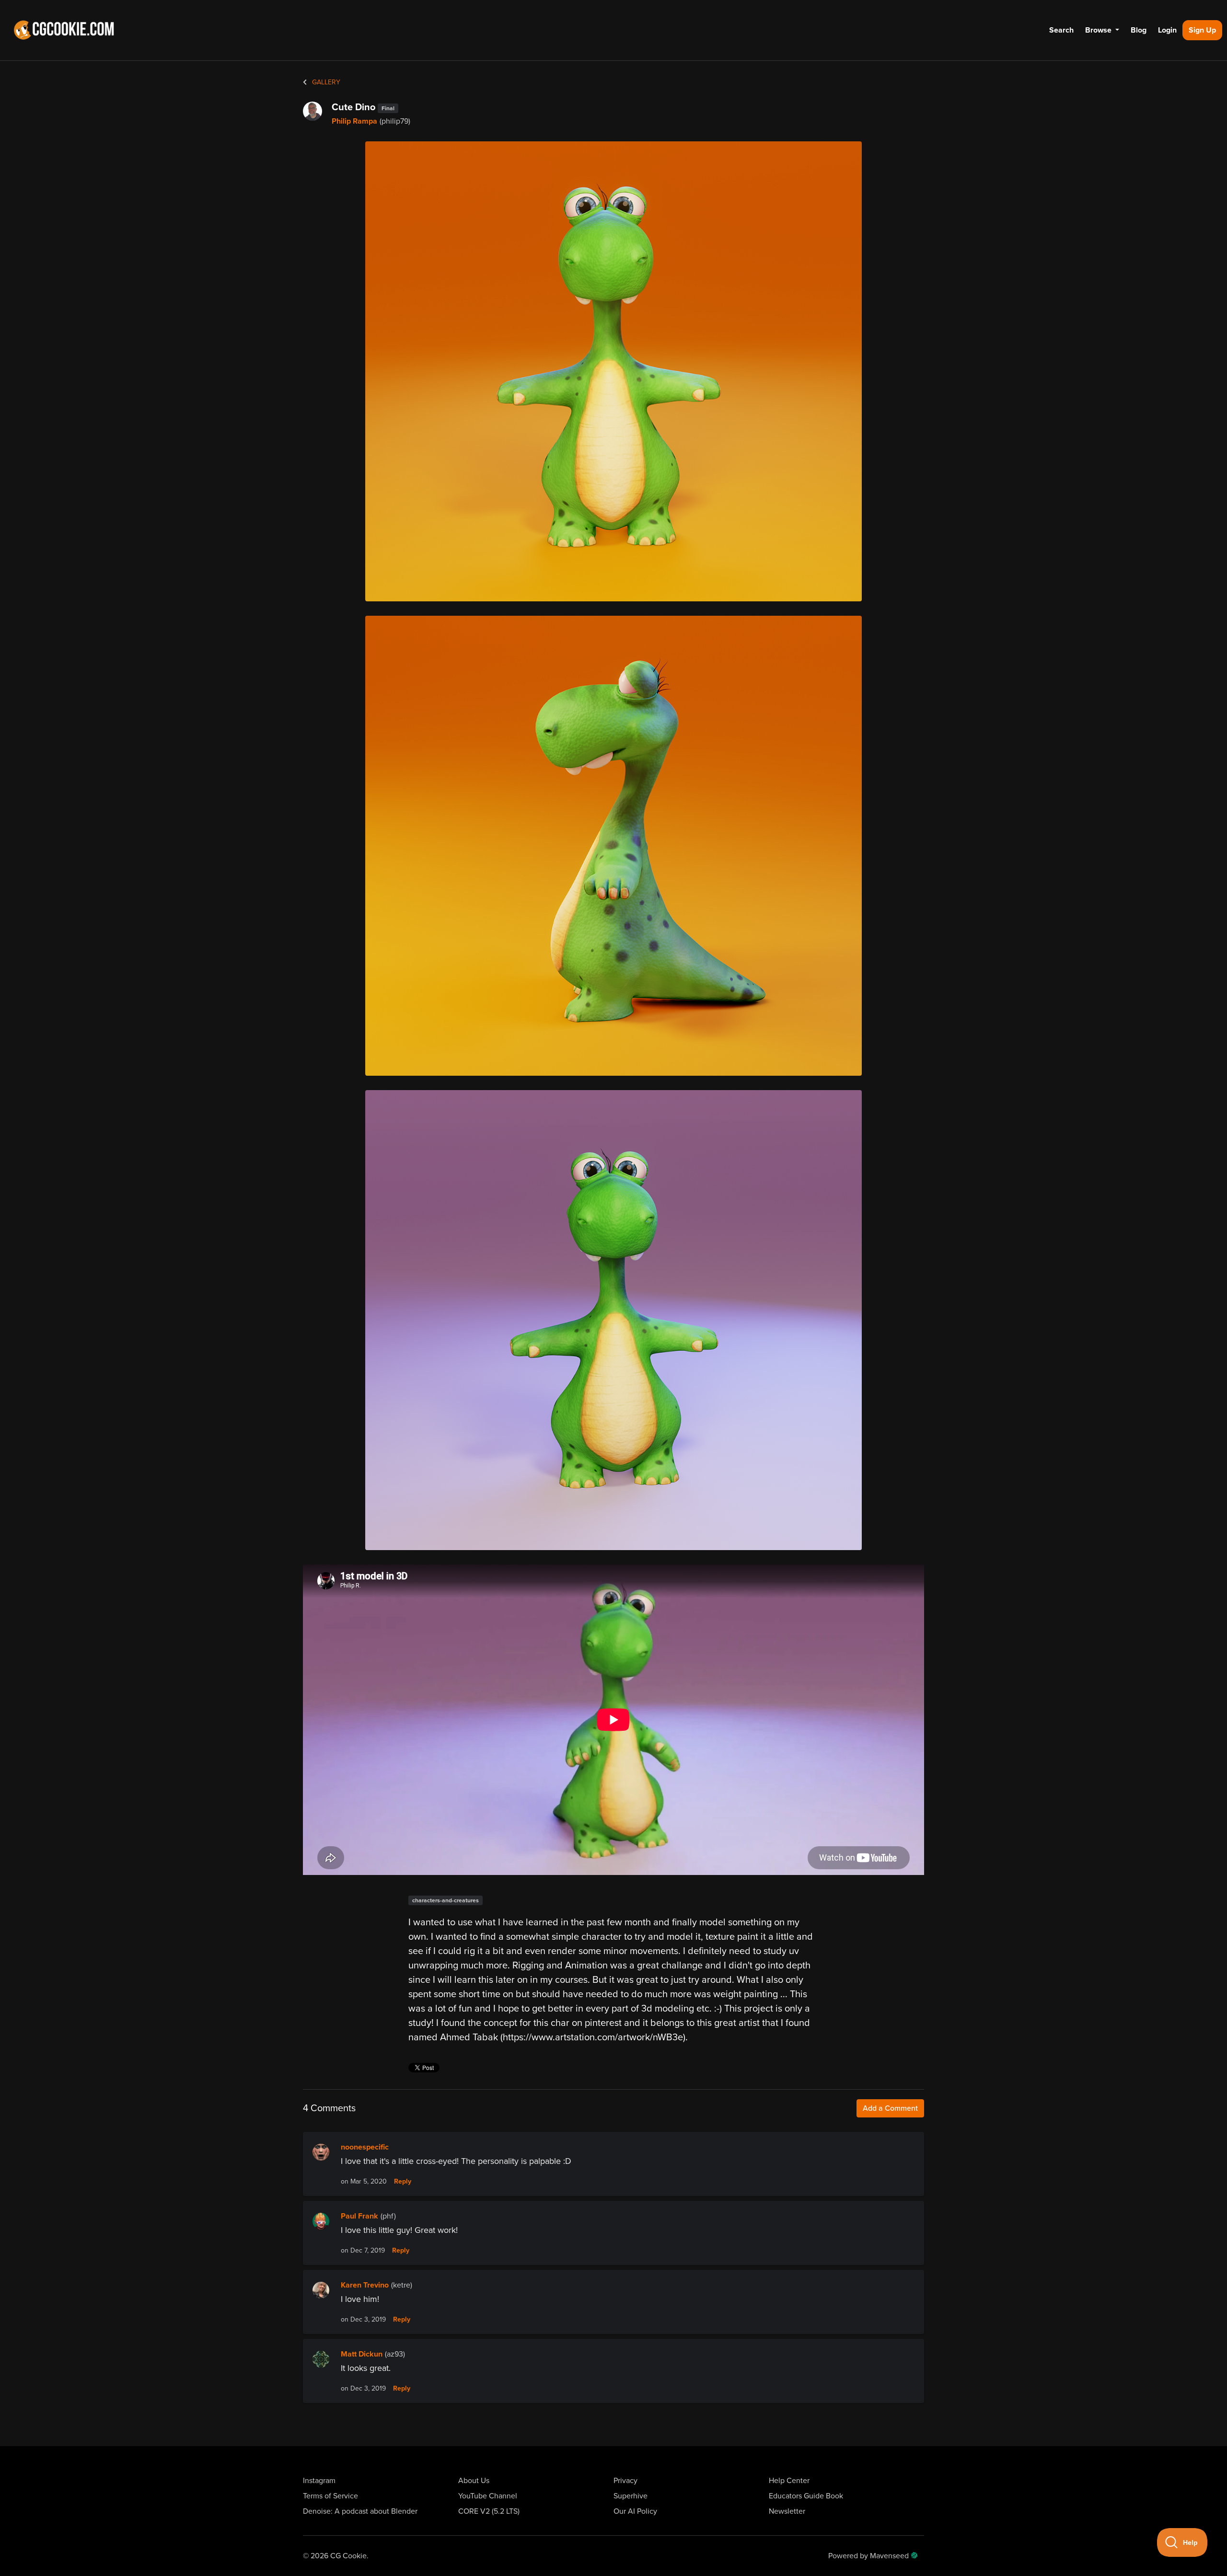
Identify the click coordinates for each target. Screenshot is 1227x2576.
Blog (1139, 30)
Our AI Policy (635, 2511)
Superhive (631, 2496)
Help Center (789, 2481)
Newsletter (787, 2511)
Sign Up (1202, 30)
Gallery (325, 82)
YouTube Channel (488, 2496)
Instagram (319, 2481)
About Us (474, 2481)
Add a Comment (890, 2108)
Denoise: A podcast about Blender (360, 2511)
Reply (403, 2182)
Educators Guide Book (806, 2496)
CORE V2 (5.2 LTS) (489, 2511)
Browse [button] (1099, 30)
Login (1167, 30)
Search (1061, 30)
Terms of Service (330, 2496)
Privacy (625, 2481)
